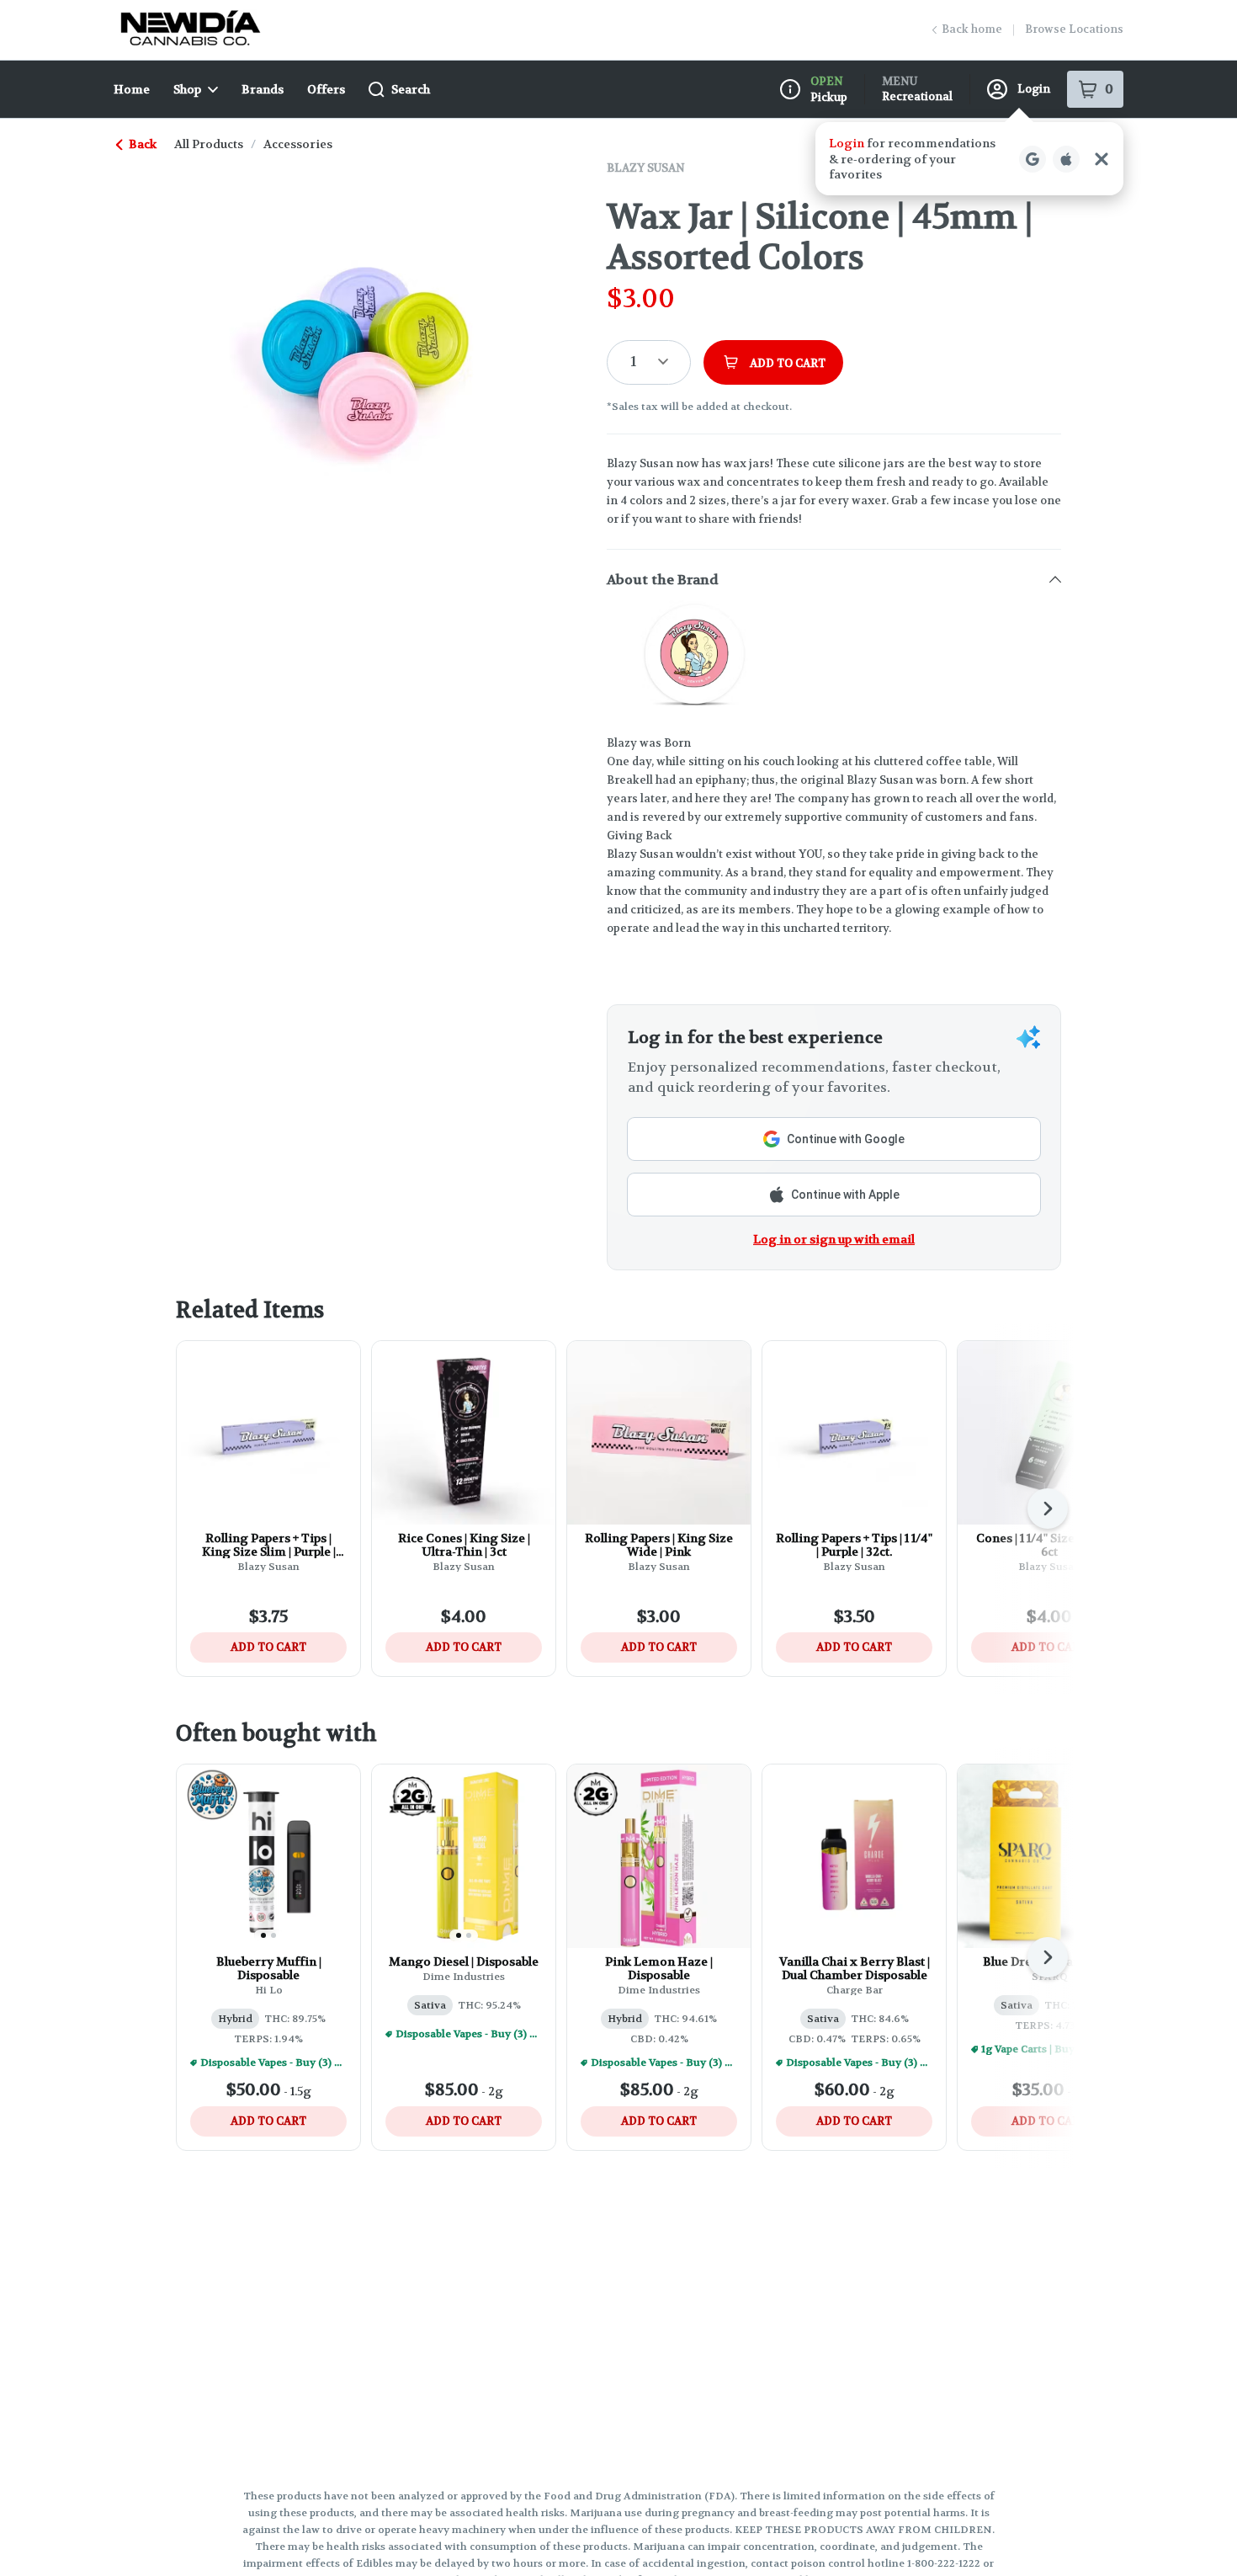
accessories (298, 144)
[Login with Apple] (1066, 159)
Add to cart (268, 1647)
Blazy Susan (646, 168)
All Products (209, 144)
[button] (969, 159)
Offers (326, 89)
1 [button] (633, 362)
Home (132, 89)
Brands (263, 89)
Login (1034, 89)
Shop (187, 89)
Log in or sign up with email (834, 1239)
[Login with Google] (1033, 159)
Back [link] (143, 144)
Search (411, 89)
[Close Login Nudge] (1102, 159)
